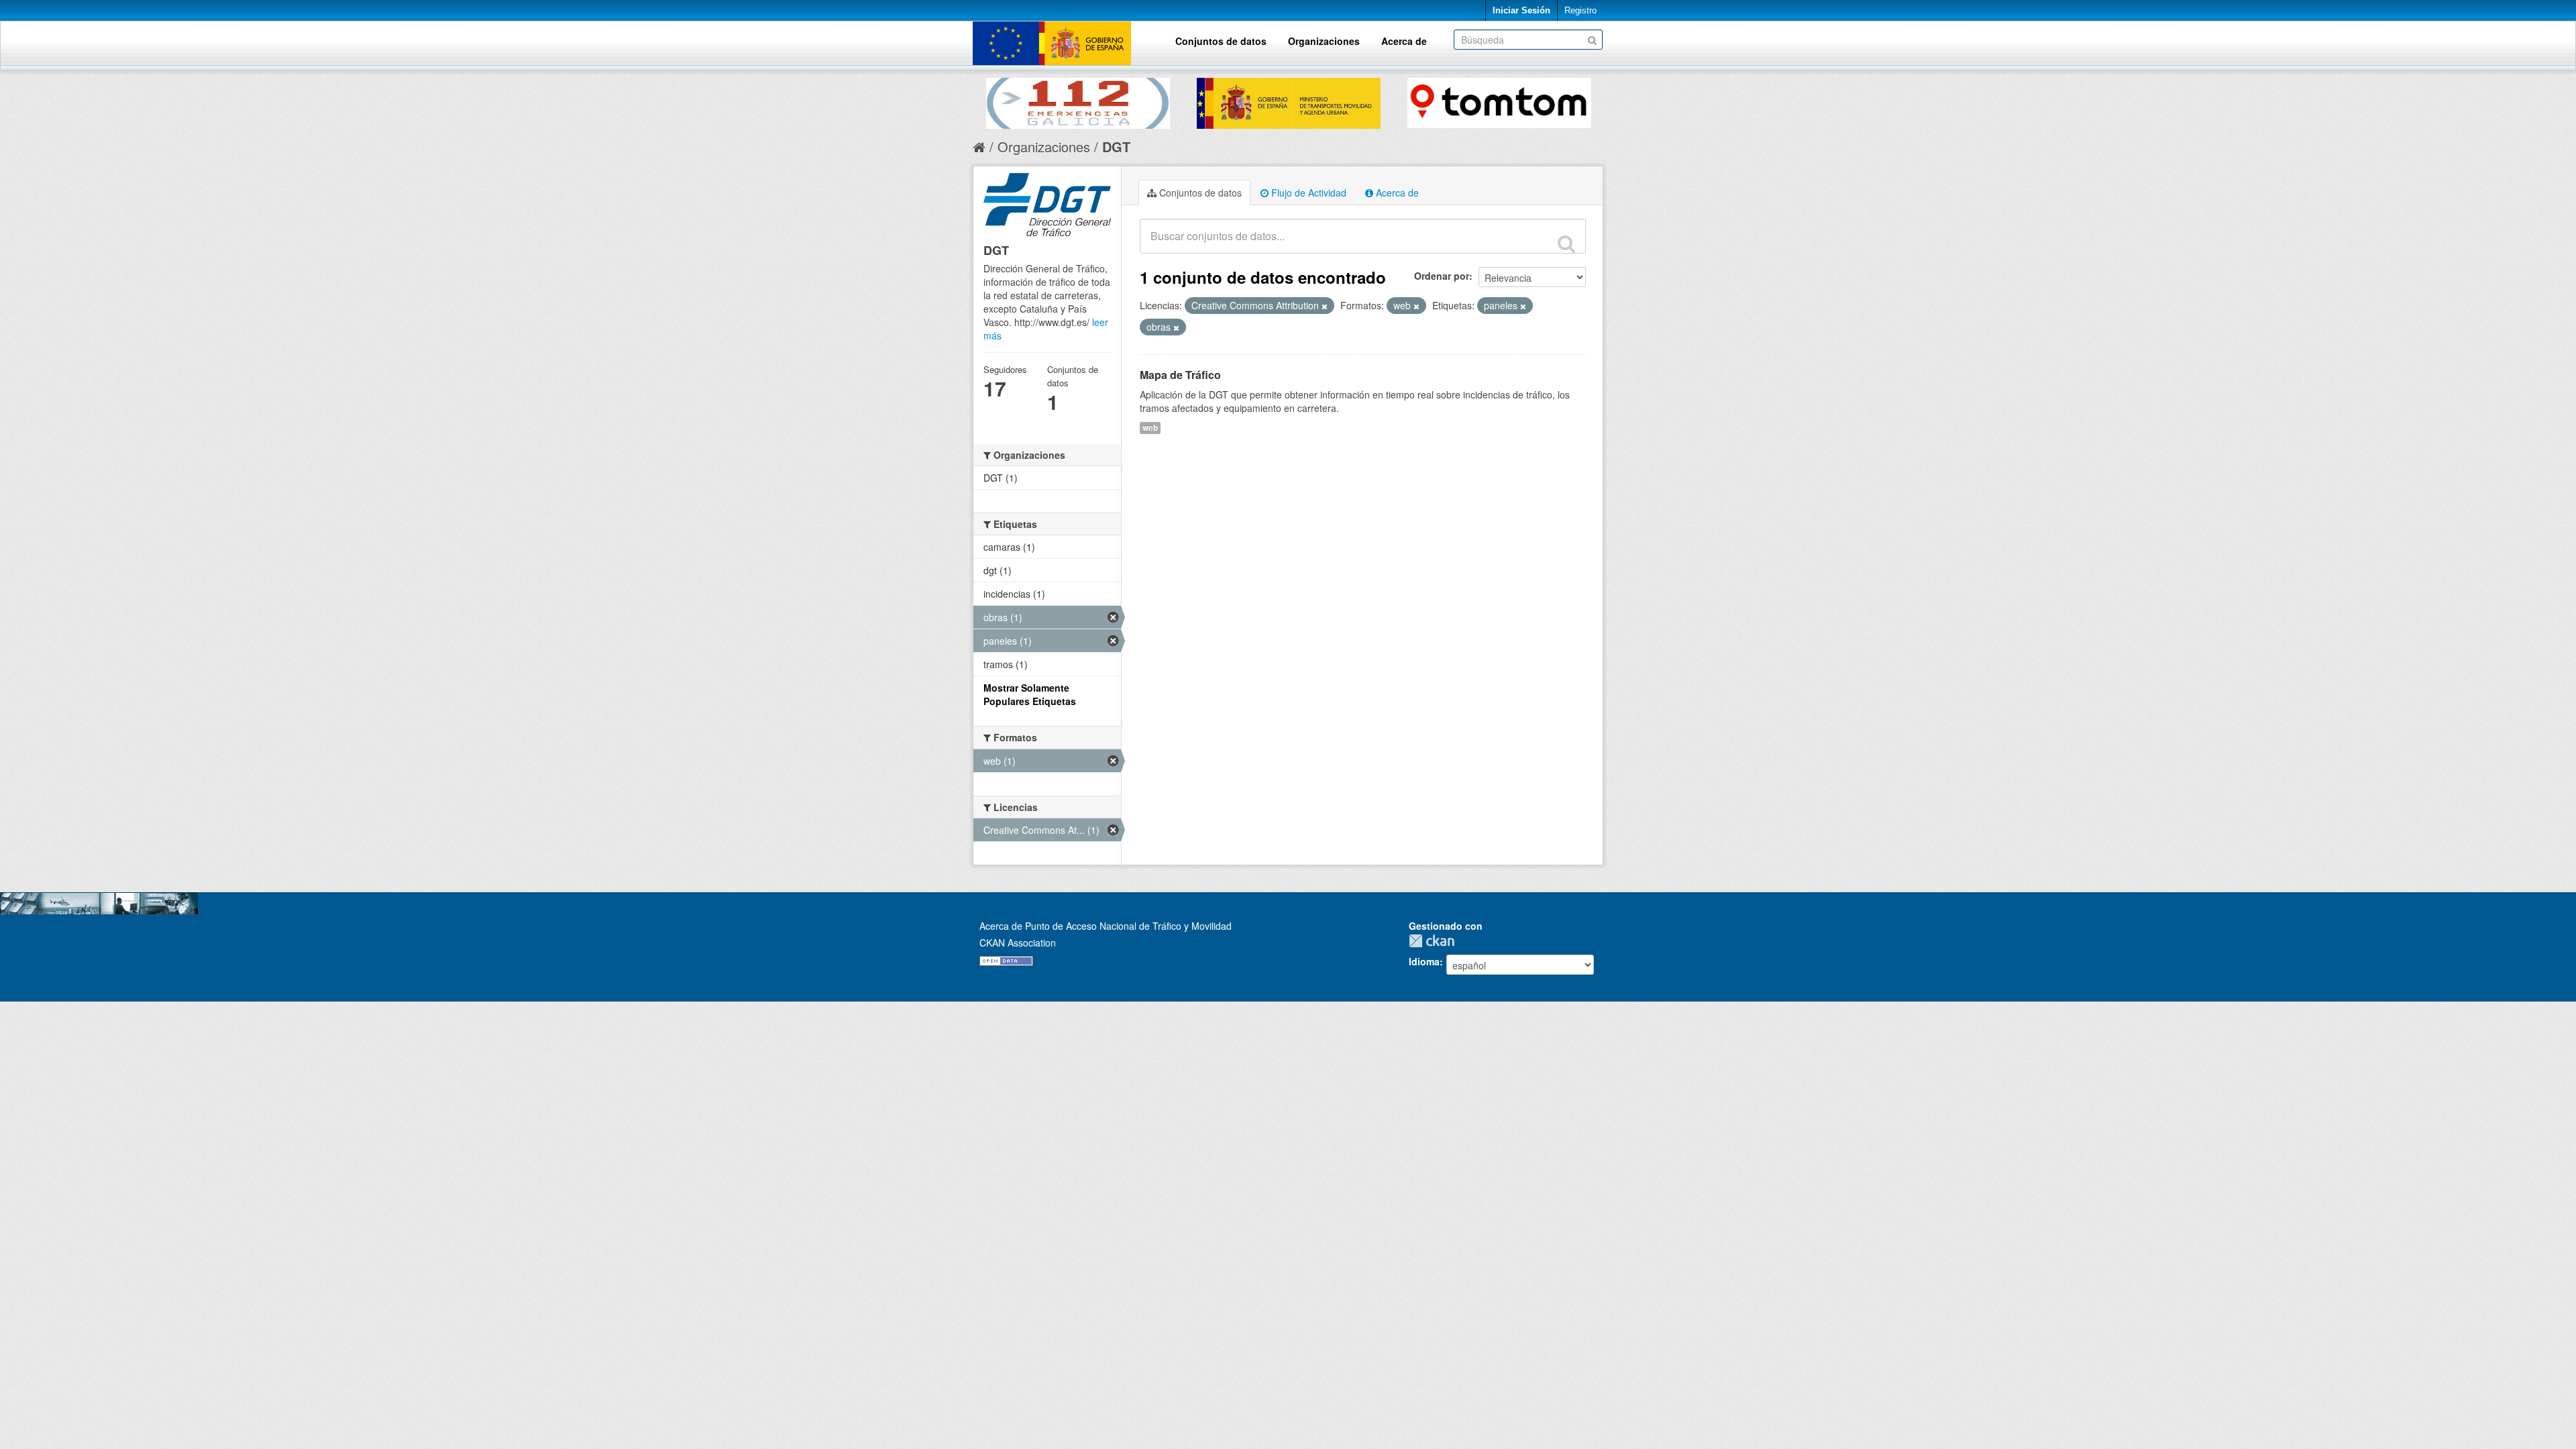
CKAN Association (1018, 943)
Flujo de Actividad (1307, 193)
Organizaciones (1324, 41)
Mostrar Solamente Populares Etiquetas (1030, 694)
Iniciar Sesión (1521, 10)
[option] (1078, 100)
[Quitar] (1325, 306)
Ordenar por (1442, 276)
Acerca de (1404, 41)
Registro (1580, 10)
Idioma (1424, 961)
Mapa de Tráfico (1180, 375)
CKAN (1435, 941)
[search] (1566, 244)
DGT (1116, 147)
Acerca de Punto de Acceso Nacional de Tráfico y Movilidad (1106, 926)
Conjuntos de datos (1221, 41)
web (1150, 428)
